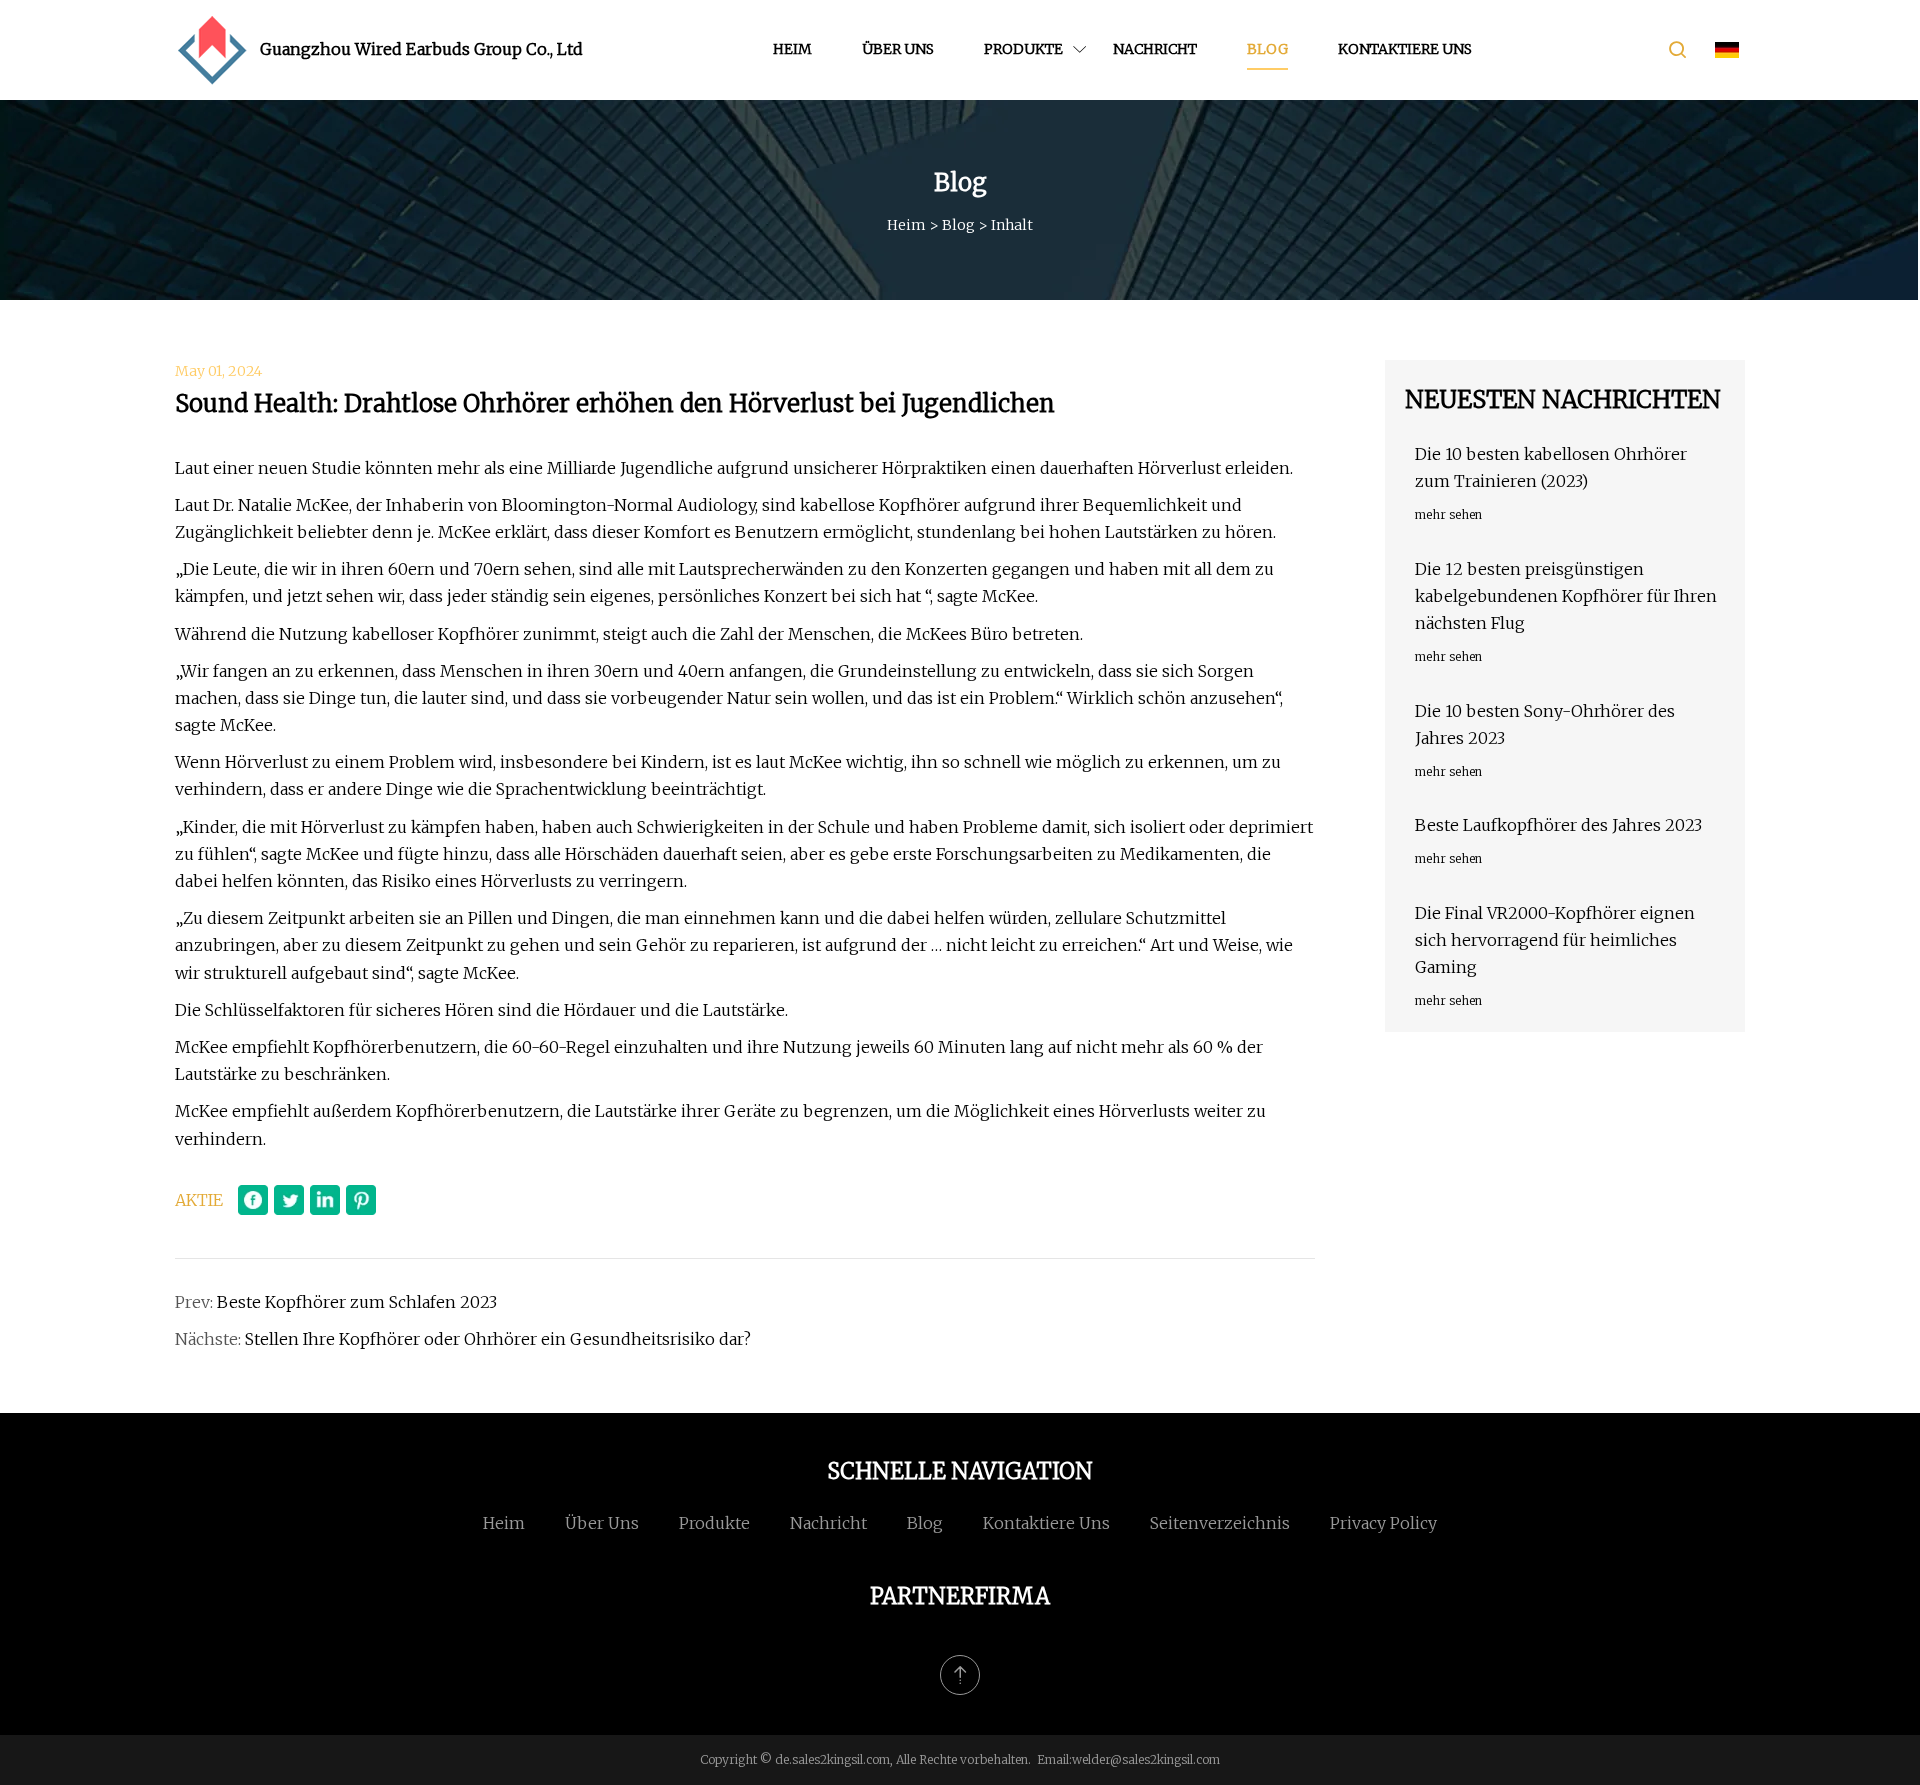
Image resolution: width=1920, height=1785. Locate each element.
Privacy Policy (1383, 1523)
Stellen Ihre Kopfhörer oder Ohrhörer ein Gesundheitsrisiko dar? (498, 1339)
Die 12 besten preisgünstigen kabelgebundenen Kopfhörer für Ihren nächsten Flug (1566, 596)
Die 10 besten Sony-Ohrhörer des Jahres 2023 (1545, 724)
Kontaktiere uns (1405, 49)
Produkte (1023, 49)
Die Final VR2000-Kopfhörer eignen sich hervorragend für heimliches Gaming (1555, 940)
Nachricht (1155, 49)
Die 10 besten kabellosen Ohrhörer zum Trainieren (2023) (1551, 467)
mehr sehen (1448, 514)
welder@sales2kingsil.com (1146, 1759)
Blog (1267, 49)
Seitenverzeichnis (1220, 1523)
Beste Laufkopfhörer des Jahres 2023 (1558, 825)
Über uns (898, 49)
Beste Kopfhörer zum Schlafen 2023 (357, 1302)
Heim (792, 49)
